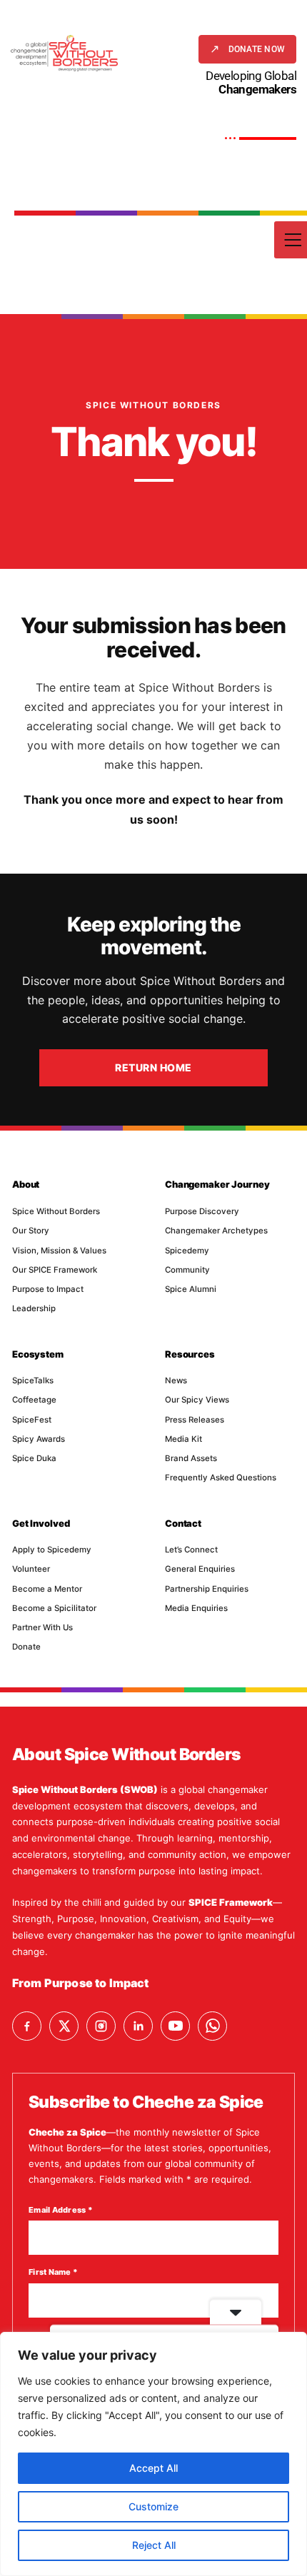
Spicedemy (187, 1251)
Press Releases (195, 1420)
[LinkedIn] (138, 2026)
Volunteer (31, 1569)
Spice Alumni (191, 1289)
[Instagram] (101, 2026)
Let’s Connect (191, 1550)
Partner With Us (42, 1627)
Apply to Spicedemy (52, 1550)
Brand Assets (191, 1458)
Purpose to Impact (48, 1289)
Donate (26, 1647)
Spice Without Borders (56, 1211)
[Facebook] (27, 2026)
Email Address (61, 2210)
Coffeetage (34, 1400)
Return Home (153, 1067)
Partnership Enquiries (207, 1589)
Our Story (31, 1231)
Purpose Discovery (202, 1211)
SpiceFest (32, 1420)
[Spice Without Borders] (64, 53)
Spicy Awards (39, 1439)
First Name (53, 2272)
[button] (247, 49)
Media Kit (183, 1439)
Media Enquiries (196, 1608)
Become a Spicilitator (54, 1608)
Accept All (153, 2468)
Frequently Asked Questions (221, 1478)
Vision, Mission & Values (59, 1251)
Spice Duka (34, 1458)
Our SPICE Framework (55, 1270)
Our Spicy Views (197, 1400)
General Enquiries (200, 1569)
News (176, 1380)
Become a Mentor (47, 1589)
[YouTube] (175, 2026)
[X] (64, 2026)
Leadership (34, 1308)
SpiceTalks (33, 1380)
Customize (153, 2506)
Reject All (154, 2545)
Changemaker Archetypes (216, 1231)
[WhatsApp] (212, 2026)
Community (187, 1270)
